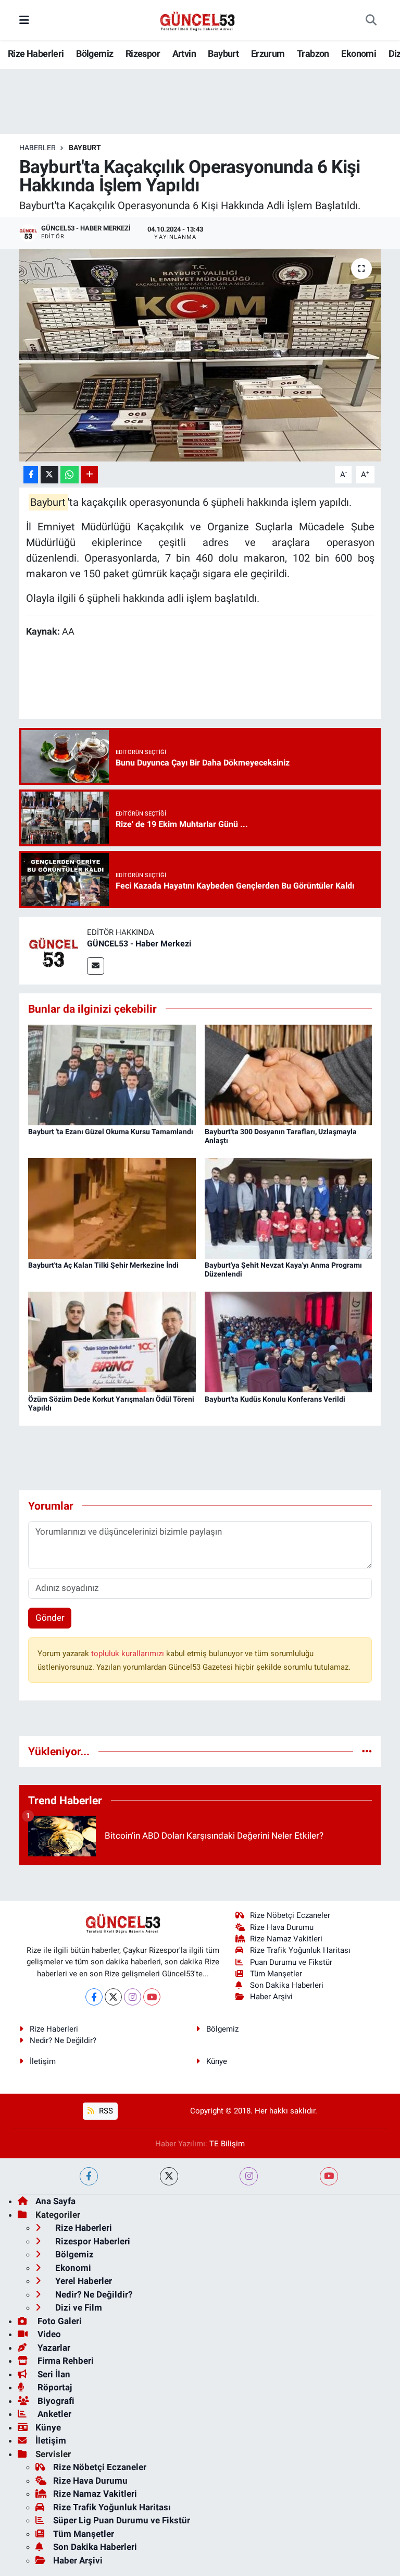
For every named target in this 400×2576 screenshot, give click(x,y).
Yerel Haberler (83, 2281)
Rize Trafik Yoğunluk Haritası (300, 1950)
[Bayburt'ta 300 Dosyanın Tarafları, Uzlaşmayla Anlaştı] (289, 1074)
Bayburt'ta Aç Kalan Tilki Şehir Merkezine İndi (103, 1265)
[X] (113, 1997)
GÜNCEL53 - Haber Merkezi (139, 944)
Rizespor (143, 53)
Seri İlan (53, 2374)
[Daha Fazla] (89, 475)
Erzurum (268, 53)
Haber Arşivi (271, 1997)
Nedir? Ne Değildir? (63, 2040)
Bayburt (223, 53)
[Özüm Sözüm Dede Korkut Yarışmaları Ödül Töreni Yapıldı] (112, 1341)
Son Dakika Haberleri (287, 1985)
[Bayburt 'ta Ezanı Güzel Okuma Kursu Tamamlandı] (112, 1074)
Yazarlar (53, 2348)
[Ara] (371, 20)
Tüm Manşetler (276, 1974)
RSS (105, 2111)
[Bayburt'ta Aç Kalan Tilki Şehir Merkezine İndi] (112, 1208)
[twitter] (169, 2176)
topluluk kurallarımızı (129, 1654)
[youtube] (329, 2176)
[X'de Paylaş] (49, 475)
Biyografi (55, 2401)
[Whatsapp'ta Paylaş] (70, 475)
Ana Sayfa (55, 2201)
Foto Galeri (59, 2321)
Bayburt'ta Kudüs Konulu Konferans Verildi (275, 1399)
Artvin (184, 53)
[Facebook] (94, 1997)
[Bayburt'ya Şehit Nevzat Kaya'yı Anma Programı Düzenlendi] (289, 1208)
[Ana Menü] (24, 20)
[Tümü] (367, 1751)
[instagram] (249, 2176)
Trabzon (313, 53)
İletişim (43, 2061)
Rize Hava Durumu (282, 1927)
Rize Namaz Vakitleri (286, 1939)
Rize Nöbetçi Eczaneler (290, 1915)
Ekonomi (359, 53)
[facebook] (89, 2176)
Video (48, 2334)
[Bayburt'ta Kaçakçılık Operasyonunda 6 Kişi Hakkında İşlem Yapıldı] (200, 355)
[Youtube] (152, 1997)
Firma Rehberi (65, 2361)
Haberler (37, 148)
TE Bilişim (227, 2144)
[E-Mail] (96, 966)
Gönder (50, 1618)
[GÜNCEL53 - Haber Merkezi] (53, 950)
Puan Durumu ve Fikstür (291, 1962)
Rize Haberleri (36, 53)
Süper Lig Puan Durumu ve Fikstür (122, 2520)
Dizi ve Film (78, 2307)
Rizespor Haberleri (92, 2241)
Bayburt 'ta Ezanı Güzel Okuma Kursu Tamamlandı (111, 1132)
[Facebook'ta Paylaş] (31, 475)
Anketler (53, 2414)
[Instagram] (133, 1997)
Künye (217, 2061)
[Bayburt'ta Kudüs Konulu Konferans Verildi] (289, 1341)
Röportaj (54, 2387)
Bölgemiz (95, 53)
